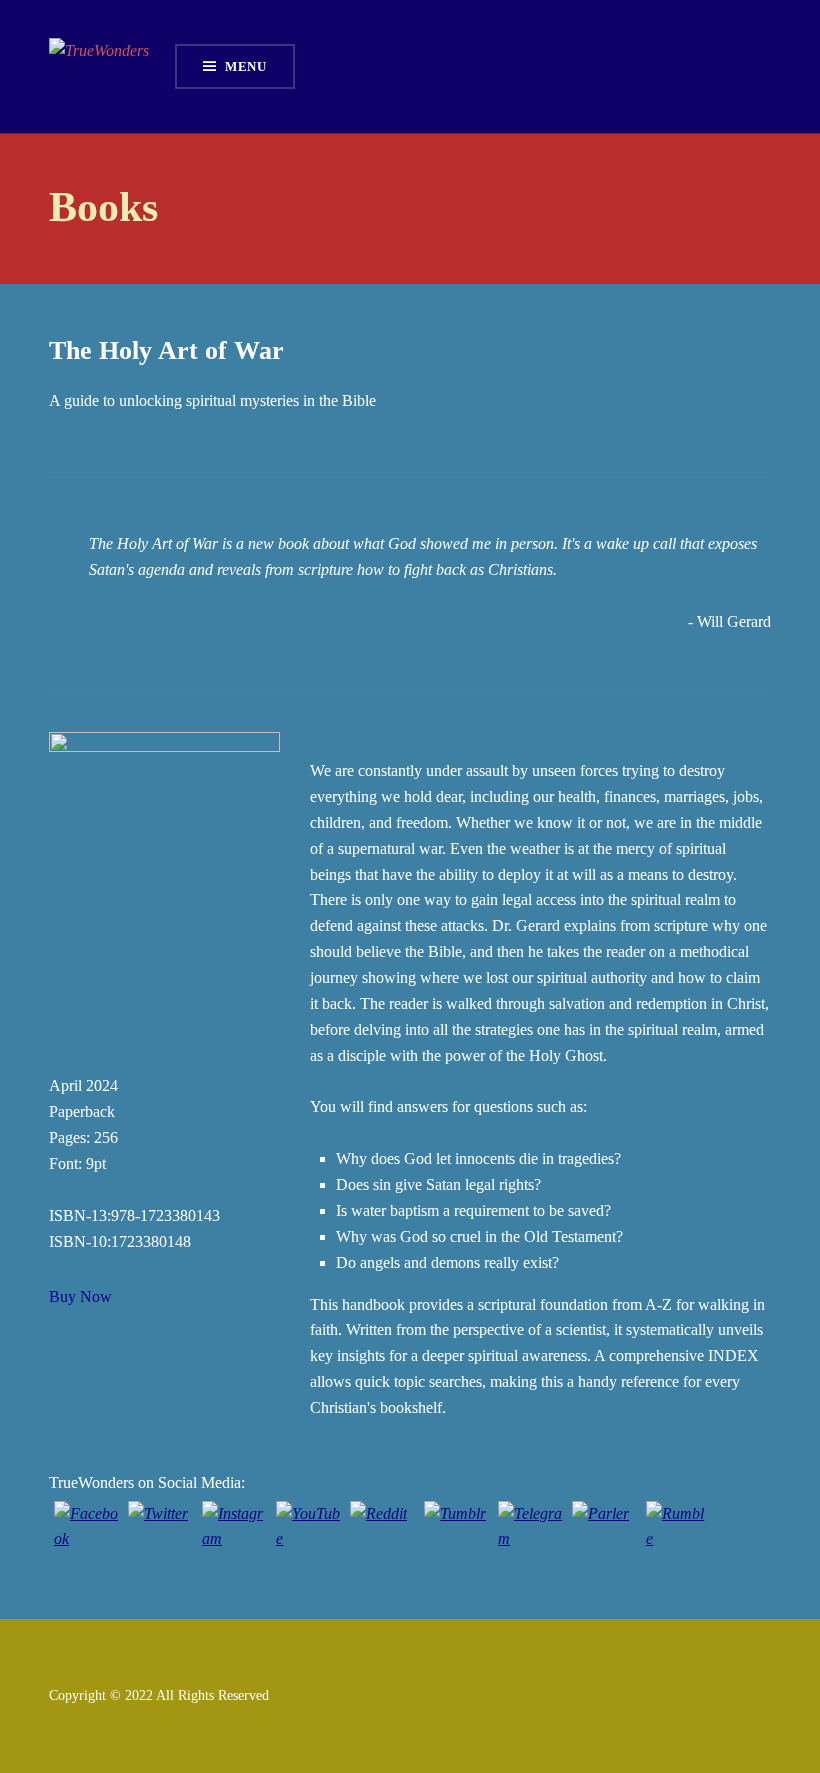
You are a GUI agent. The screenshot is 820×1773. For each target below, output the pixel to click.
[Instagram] (234, 1533)
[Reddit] (382, 1533)
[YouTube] (308, 1533)
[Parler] (604, 1533)
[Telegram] (530, 1533)
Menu (246, 66)
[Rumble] (678, 1533)
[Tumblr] (456, 1533)
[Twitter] (160, 1533)
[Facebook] (86, 1533)
